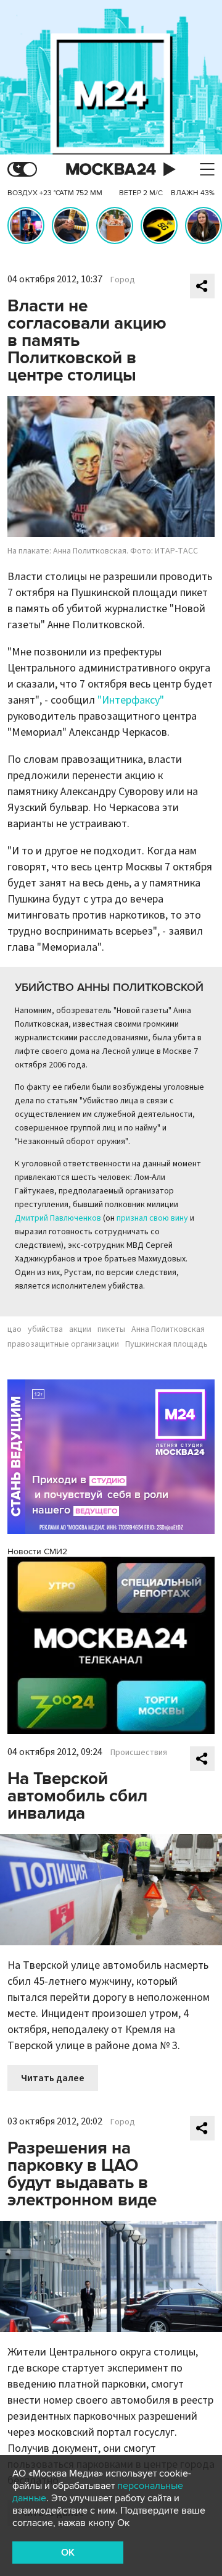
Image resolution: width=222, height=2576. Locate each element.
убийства (45, 1329)
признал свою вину (152, 1218)
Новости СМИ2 (37, 1551)
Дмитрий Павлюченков (58, 1218)
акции (80, 1329)
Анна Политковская (168, 1329)
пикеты (111, 1329)
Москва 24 (111, 170)
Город (123, 280)
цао (14, 1329)
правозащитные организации (63, 1344)
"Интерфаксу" (131, 700)
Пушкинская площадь (166, 1344)
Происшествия (139, 1753)
